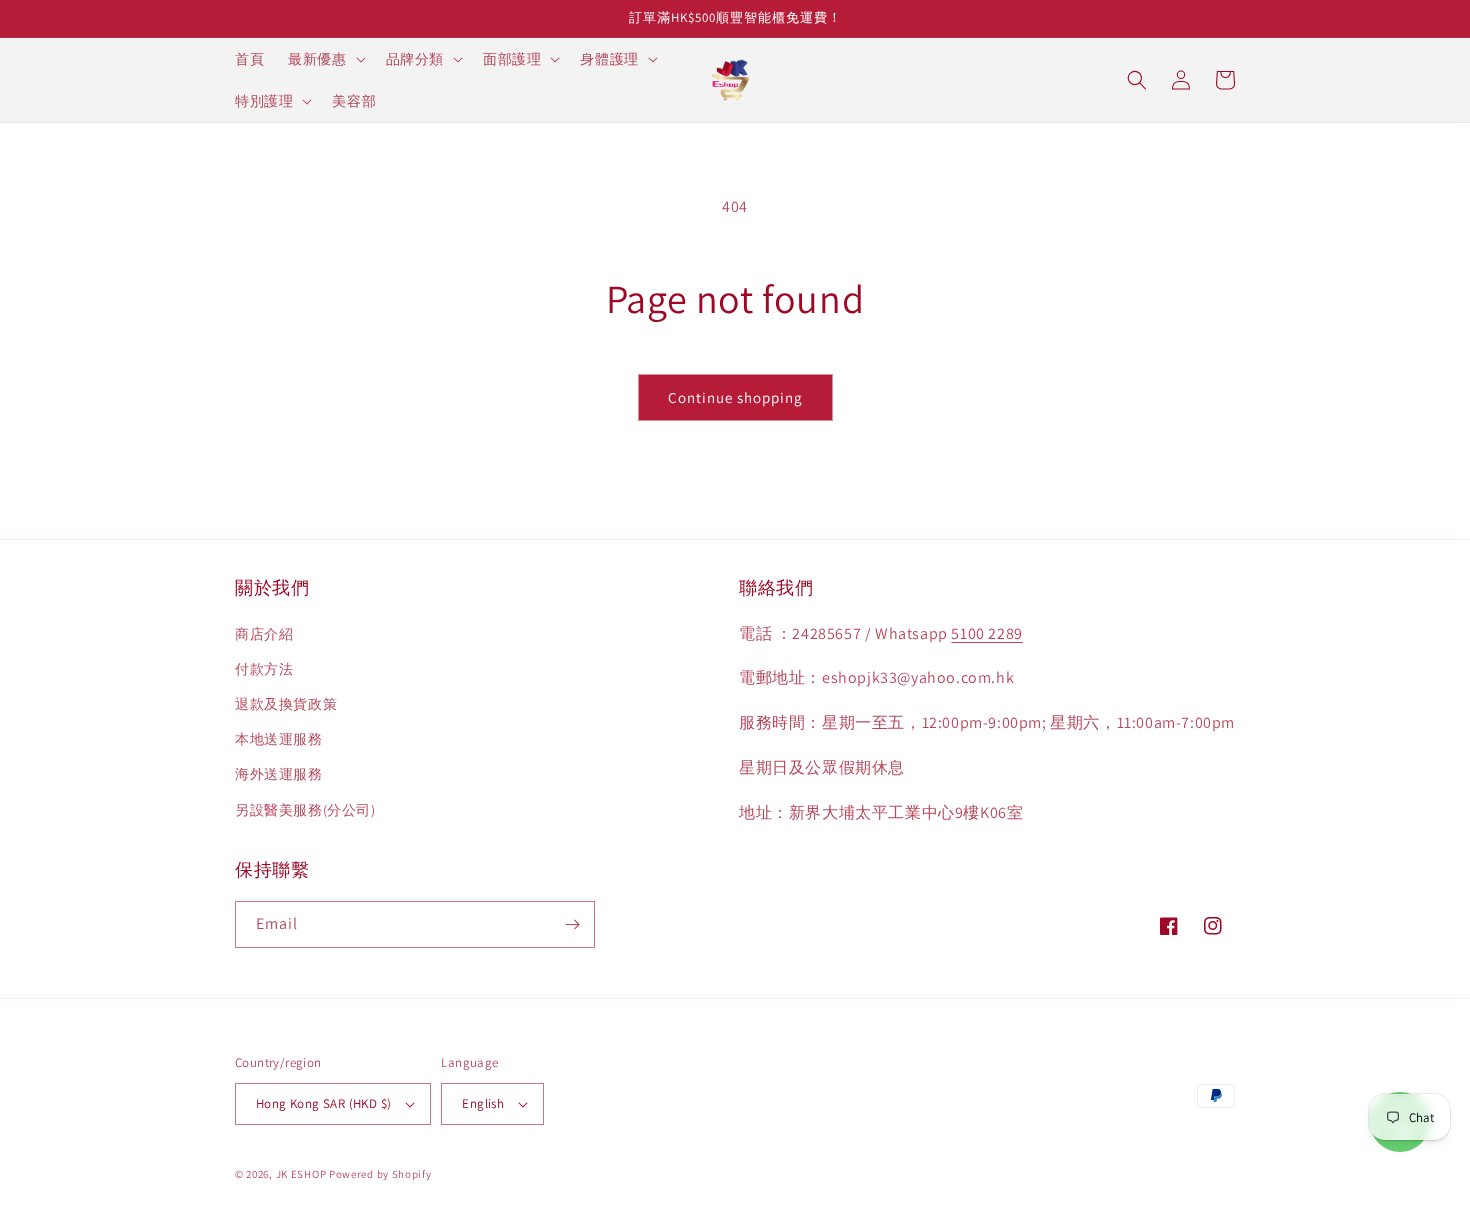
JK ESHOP (301, 1174)
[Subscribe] (572, 924)
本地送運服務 (279, 739)
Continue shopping (735, 397)
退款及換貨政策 (286, 704)
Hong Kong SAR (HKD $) (323, 1103)
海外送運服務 (279, 774)
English (483, 1103)
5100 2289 (986, 633)
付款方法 (264, 669)
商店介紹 (264, 634)
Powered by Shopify (380, 1174)
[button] (324, 59)
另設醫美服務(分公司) (305, 810)
